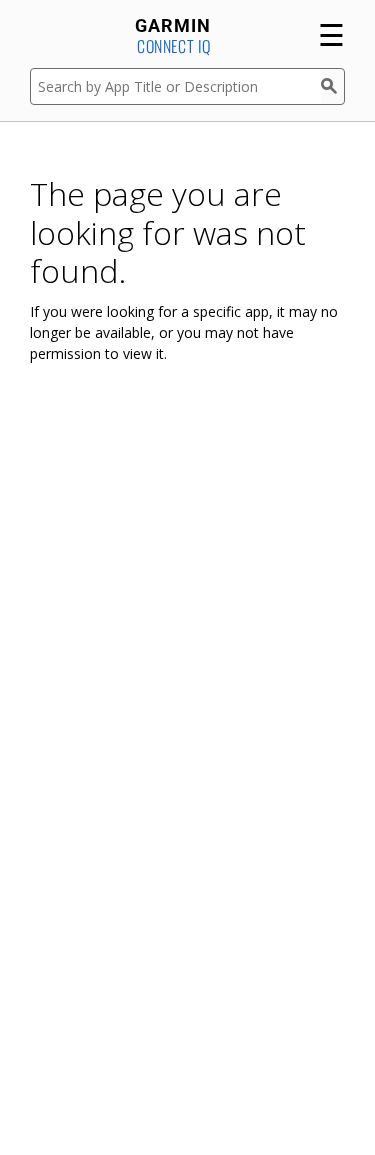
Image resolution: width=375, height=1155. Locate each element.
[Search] (333, 86)
